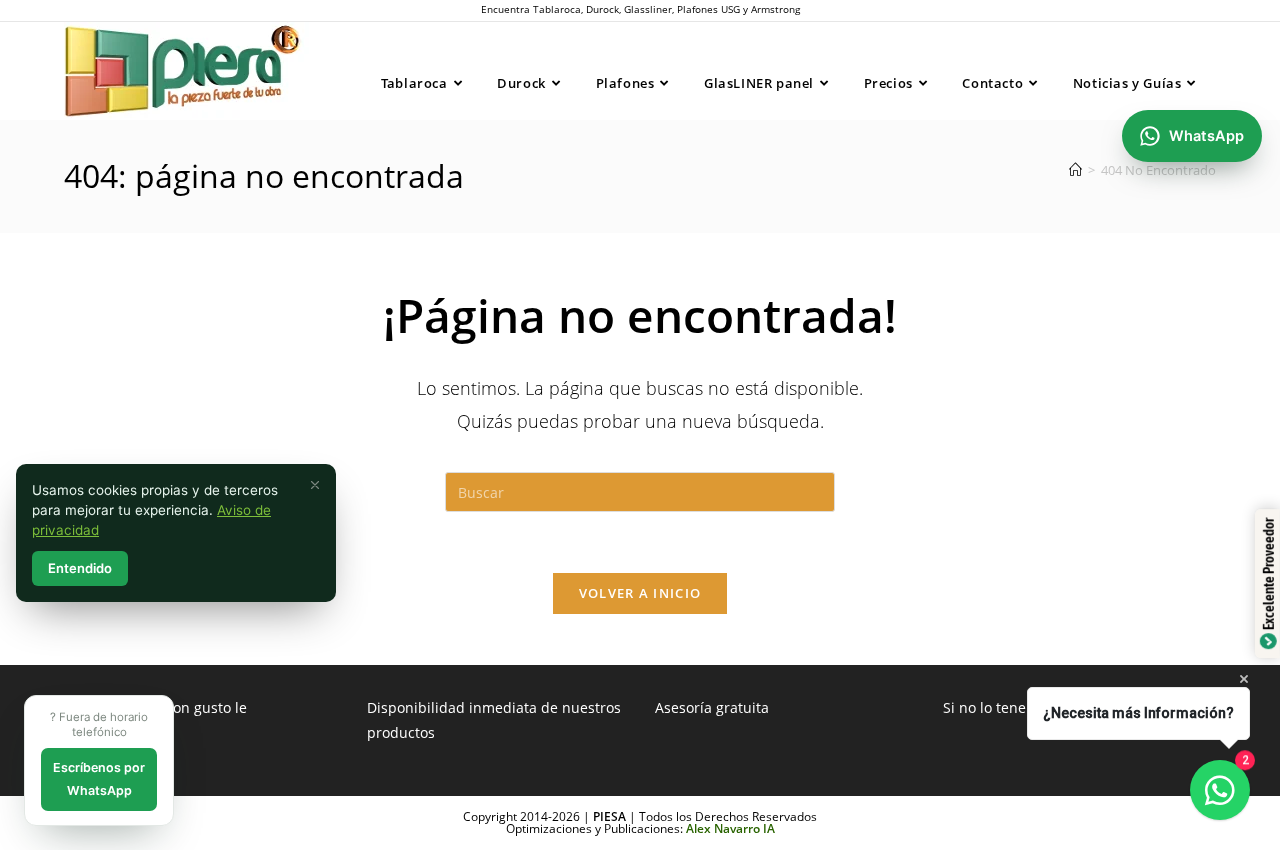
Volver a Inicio (640, 593)
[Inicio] (1075, 170)
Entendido (80, 568)
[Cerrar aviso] (315, 485)
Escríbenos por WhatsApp (99, 779)
